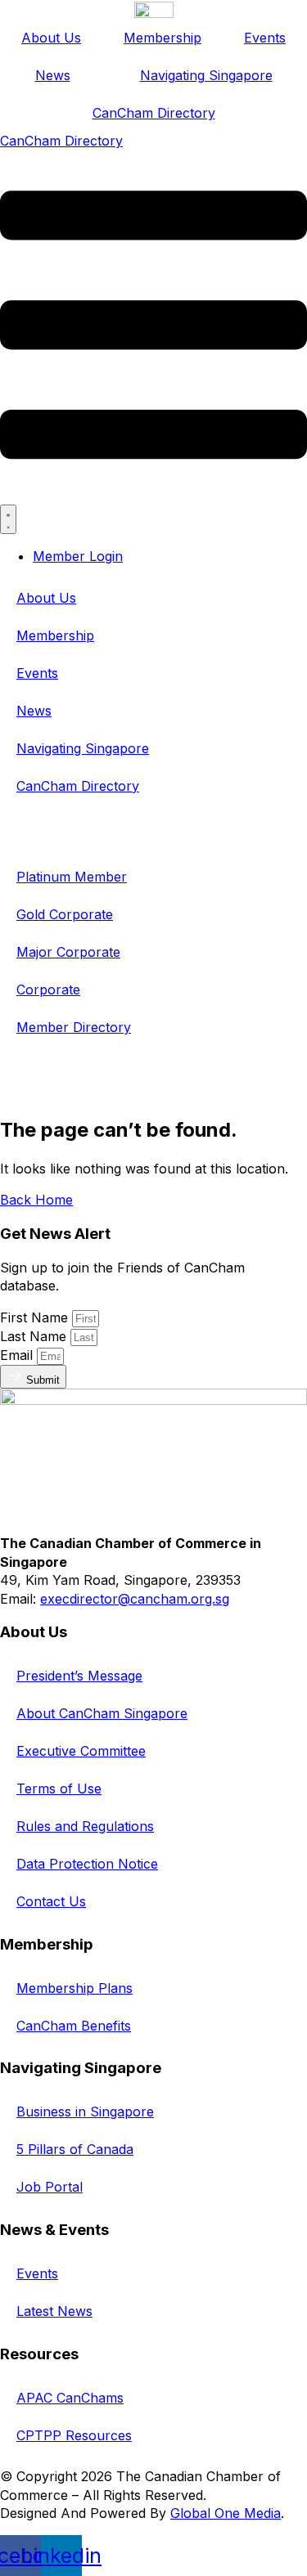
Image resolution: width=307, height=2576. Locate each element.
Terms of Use (59, 1788)
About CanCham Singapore (102, 1713)
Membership (163, 38)
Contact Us (51, 1901)
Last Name (35, 1336)
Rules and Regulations (85, 1826)
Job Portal (50, 2187)
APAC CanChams (70, 2398)
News (53, 75)
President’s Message (79, 1676)
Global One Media (226, 2513)
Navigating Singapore (206, 75)
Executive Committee (81, 1751)
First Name (36, 1317)
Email (18, 1355)
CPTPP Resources (74, 2435)
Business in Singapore (85, 2112)
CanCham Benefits (74, 2026)
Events (265, 38)
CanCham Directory (154, 113)
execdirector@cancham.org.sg (135, 1599)
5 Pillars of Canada (75, 2149)
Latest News (54, 2311)
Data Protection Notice (87, 1864)
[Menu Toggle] (8, 519)
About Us (51, 38)
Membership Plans (74, 1988)
